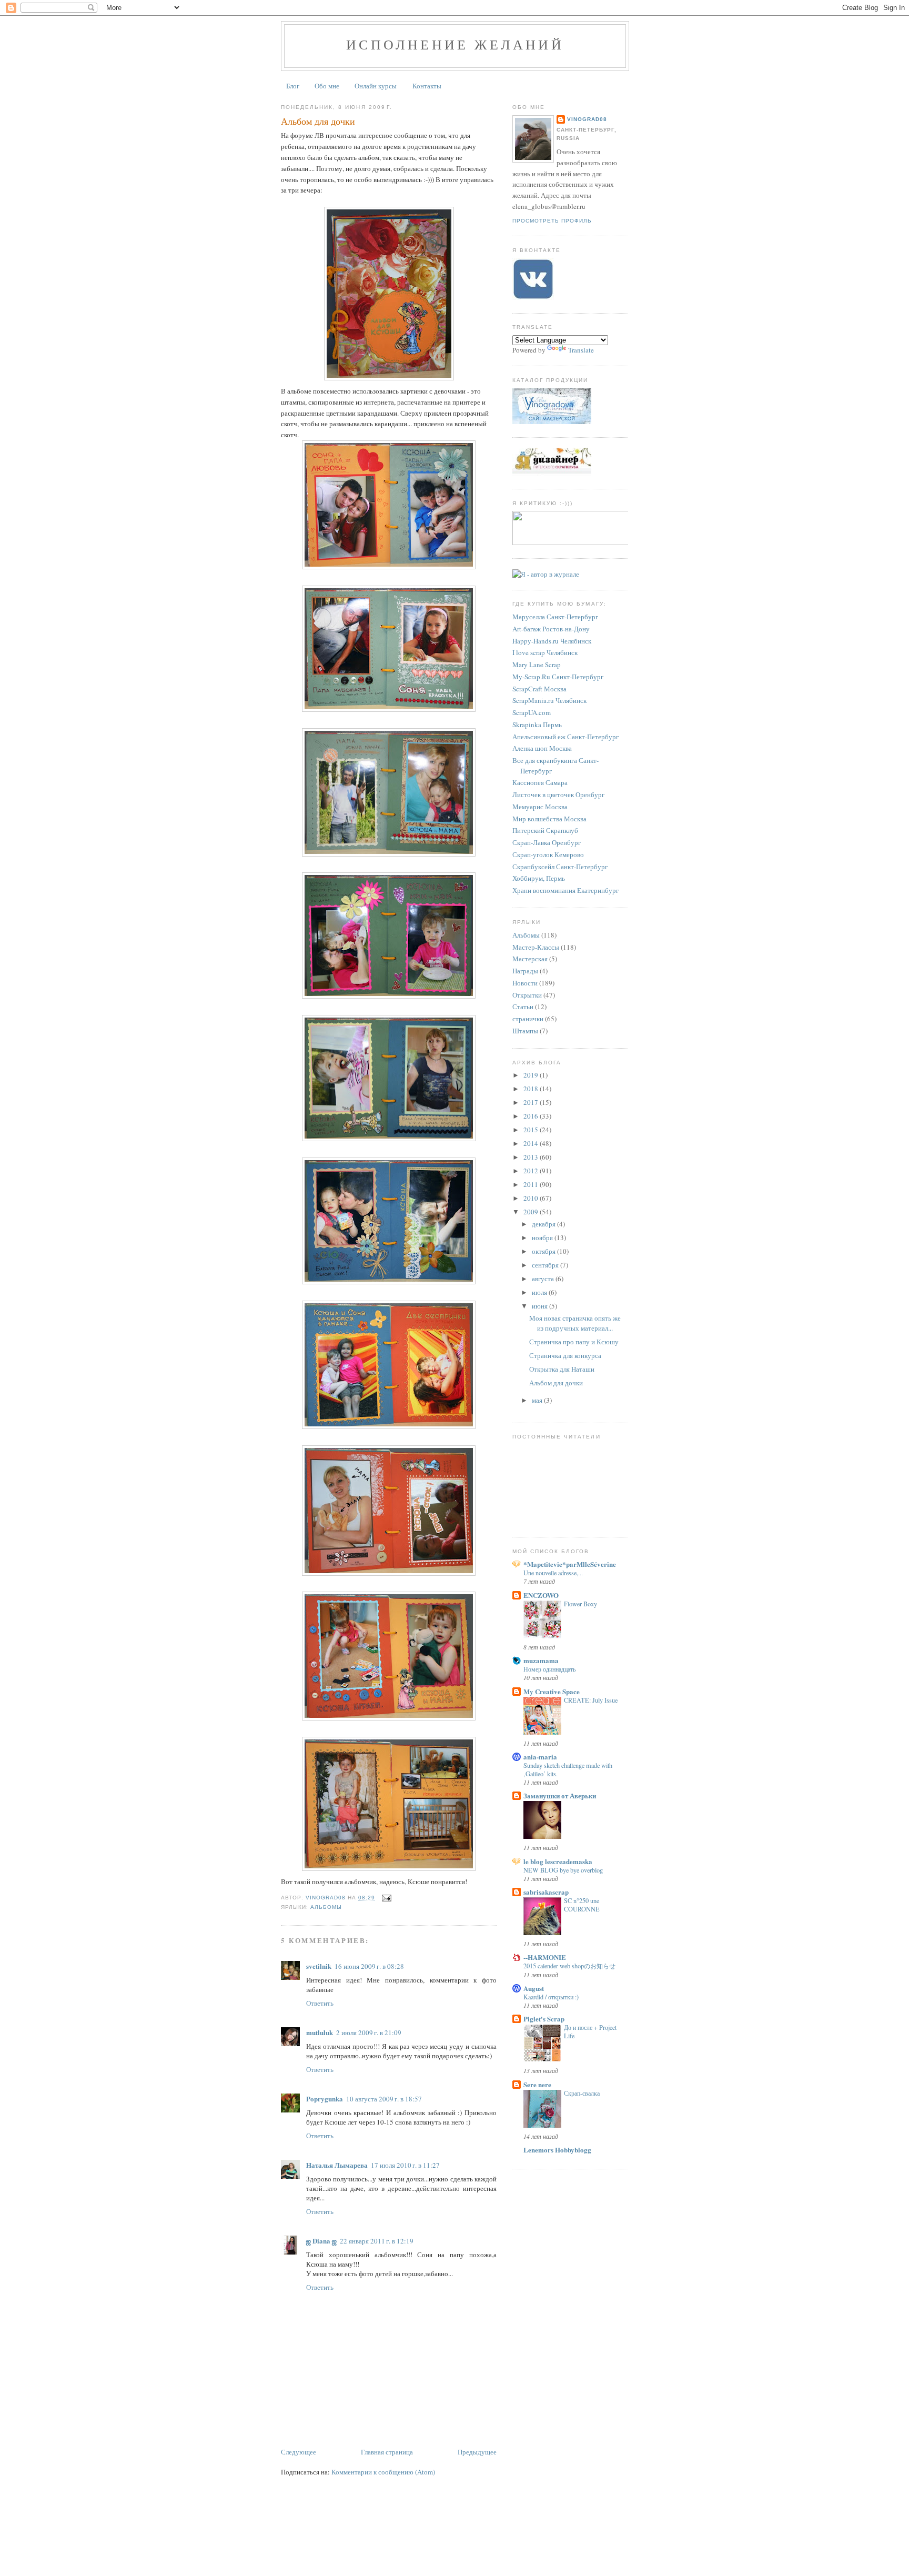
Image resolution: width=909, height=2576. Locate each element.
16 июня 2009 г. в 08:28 (369, 1966)
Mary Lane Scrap (537, 665)
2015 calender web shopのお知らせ (569, 1966)
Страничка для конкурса (565, 1355)
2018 (532, 1089)
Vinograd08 (587, 119)
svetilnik (319, 1966)
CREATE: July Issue (591, 1700)
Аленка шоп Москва (542, 748)
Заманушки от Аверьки (560, 1795)
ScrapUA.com (532, 712)
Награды (525, 971)
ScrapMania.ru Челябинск (549, 700)
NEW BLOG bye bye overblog (563, 1870)
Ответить (320, 2003)
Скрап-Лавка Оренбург (547, 842)
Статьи (523, 1007)
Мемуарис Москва (540, 807)
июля (540, 1292)
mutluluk (320, 2032)
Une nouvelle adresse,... (553, 1573)
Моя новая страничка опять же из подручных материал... (575, 1323)
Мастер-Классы (536, 947)
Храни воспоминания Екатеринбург (565, 890)
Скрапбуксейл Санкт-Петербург (560, 867)
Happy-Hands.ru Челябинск (552, 641)
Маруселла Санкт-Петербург (555, 617)
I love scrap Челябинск (545, 652)
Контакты (427, 86)
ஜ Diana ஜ (321, 2241)
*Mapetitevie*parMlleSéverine (570, 1564)
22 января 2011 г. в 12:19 (377, 2241)
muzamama (541, 1660)
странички (528, 1019)
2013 (532, 1157)
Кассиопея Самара (540, 782)
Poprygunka (325, 2099)
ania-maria (540, 1757)
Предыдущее (477, 2452)
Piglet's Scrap (544, 2019)
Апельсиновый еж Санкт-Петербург (565, 737)
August (534, 1988)
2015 (532, 1130)
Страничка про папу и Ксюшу (574, 1342)
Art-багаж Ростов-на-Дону (551, 629)
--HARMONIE (545, 1957)
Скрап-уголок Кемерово (548, 854)
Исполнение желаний (455, 44)
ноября (543, 1237)
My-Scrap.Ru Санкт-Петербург (558, 677)
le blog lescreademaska (558, 1861)
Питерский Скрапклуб (545, 830)
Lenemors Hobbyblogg (557, 2150)
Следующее (299, 2452)
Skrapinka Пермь (537, 724)
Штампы (525, 1031)
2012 (532, 1171)
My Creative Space (552, 1691)
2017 (532, 1102)
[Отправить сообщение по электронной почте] (386, 1898)
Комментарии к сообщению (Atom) (383, 2472)
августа (544, 1279)
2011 (532, 1184)
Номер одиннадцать (549, 1669)
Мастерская (530, 959)
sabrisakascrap (546, 1892)
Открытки (527, 995)
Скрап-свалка (582, 2093)
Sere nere (537, 2084)
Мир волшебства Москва (549, 819)
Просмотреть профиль (552, 221)
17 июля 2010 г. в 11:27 (405, 2165)
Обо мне (327, 86)
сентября (546, 1265)
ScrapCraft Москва (539, 689)
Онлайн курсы (376, 86)
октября (544, 1251)
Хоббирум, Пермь (539, 878)
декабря (544, 1224)
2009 (532, 1212)
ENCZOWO (541, 1595)
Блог (293, 86)
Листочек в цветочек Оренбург (558, 794)
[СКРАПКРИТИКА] (573, 542)
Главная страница (387, 2452)
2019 (532, 1075)
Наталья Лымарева (337, 2165)
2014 (532, 1143)
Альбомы (326, 1907)
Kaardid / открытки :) (551, 1997)
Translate (581, 350)
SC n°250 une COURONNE (582, 1905)
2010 (532, 1198)
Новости (525, 983)
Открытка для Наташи (562, 1369)
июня (541, 1306)
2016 (532, 1116)
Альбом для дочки (556, 1383)
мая (538, 1400)
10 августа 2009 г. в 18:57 (384, 2099)
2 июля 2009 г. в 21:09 (369, 2032)
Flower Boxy (580, 1604)
